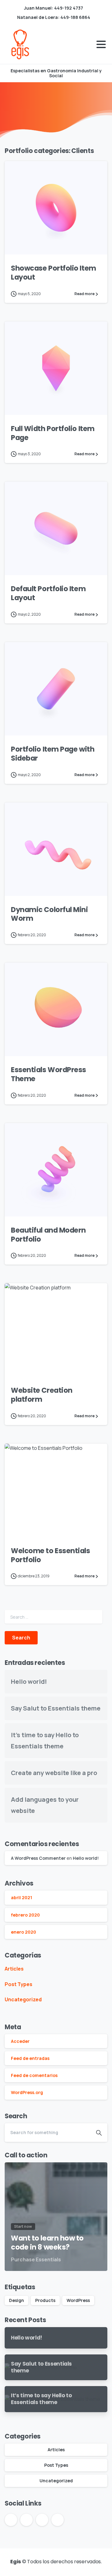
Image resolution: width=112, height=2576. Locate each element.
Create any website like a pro (54, 1773)
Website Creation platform (42, 1395)
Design (16, 2300)
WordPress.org (27, 2092)
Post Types (19, 1984)
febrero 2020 (25, 1915)
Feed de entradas (30, 2058)
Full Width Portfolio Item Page (53, 433)
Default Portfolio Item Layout (48, 593)
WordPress (78, 2300)
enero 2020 (23, 1932)
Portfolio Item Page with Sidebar (53, 754)
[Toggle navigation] (101, 44)
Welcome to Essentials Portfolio (51, 1555)
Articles (14, 1969)
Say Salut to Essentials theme (56, 1708)
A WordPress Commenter (38, 1858)
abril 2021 (21, 1897)
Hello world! (29, 1681)
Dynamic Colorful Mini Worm (49, 914)
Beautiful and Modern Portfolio (48, 1235)
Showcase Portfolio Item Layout (54, 273)
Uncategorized (23, 1999)
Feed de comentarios (34, 2075)
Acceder (20, 2041)
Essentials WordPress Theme (49, 1074)
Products (45, 2300)
